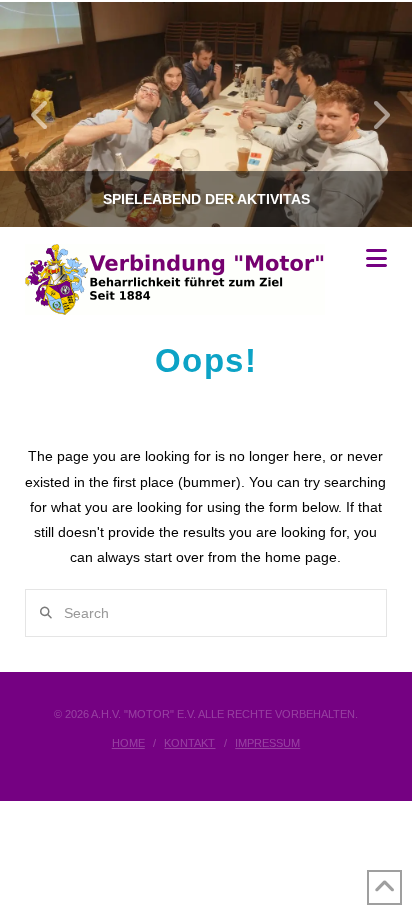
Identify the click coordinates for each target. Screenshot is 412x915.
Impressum (267, 743)
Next (369, 114)
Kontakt (189, 743)
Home (128, 743)
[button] (376, 258)
